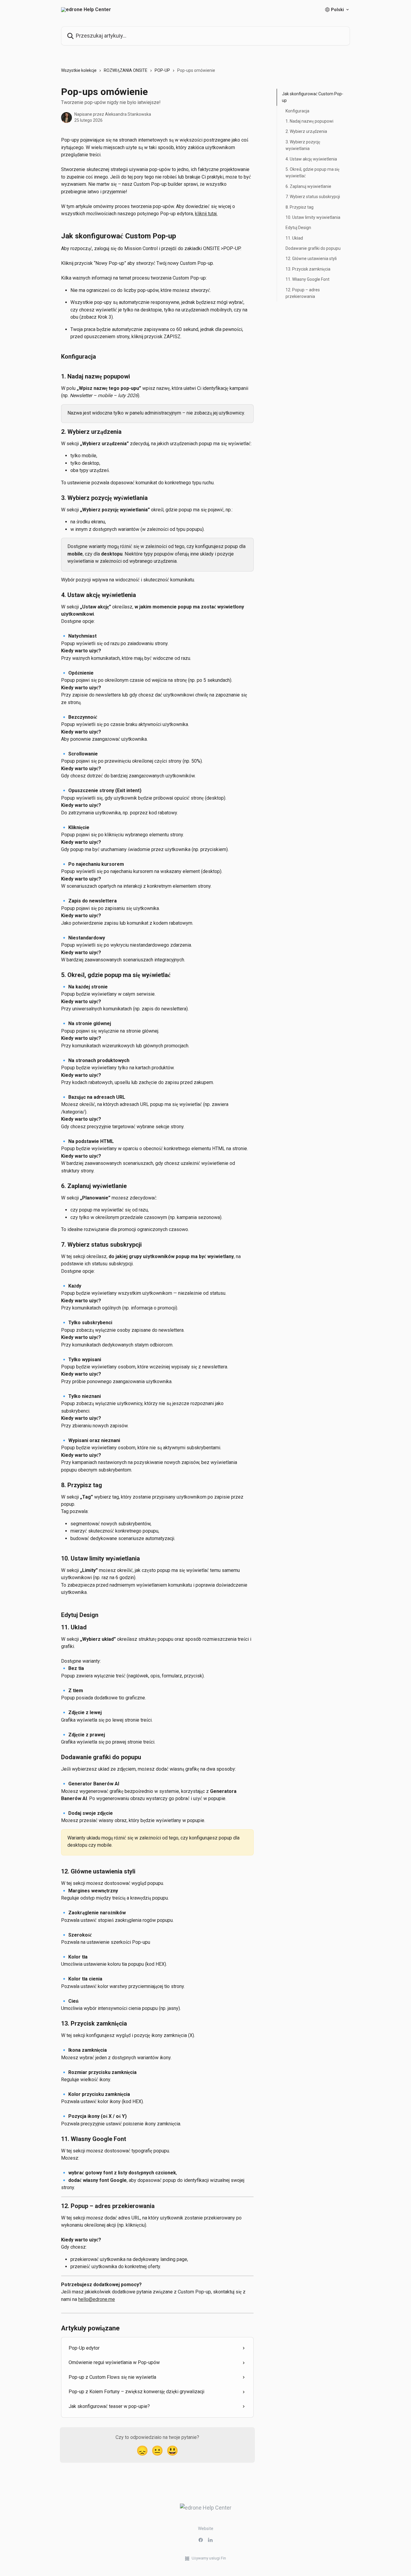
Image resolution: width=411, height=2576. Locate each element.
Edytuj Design (298, 228)
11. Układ (294, 238)
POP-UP (162, 70)
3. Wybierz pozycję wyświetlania (303, 145)
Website (206, 2529)
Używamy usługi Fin (209, 2558)
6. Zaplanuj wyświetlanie (308, 186)
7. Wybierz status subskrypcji (313, 197)
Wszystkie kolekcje (79, 70)
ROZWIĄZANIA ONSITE (126, 70)
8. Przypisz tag (300, 207)
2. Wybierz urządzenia (306, 131)
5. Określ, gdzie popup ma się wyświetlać (312, 173)
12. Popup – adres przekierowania (303, 293)
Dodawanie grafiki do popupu (313, 248)
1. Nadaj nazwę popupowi (309, 121)
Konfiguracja (297, 111)
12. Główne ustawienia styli (311, 259)
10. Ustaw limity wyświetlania (313, 217)
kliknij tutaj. (206, 214)
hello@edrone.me (97, 2299)
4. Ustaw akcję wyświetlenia (311, 159)
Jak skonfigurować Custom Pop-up (313, 97)
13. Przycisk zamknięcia (308, 269)
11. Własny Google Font (307, 279)
